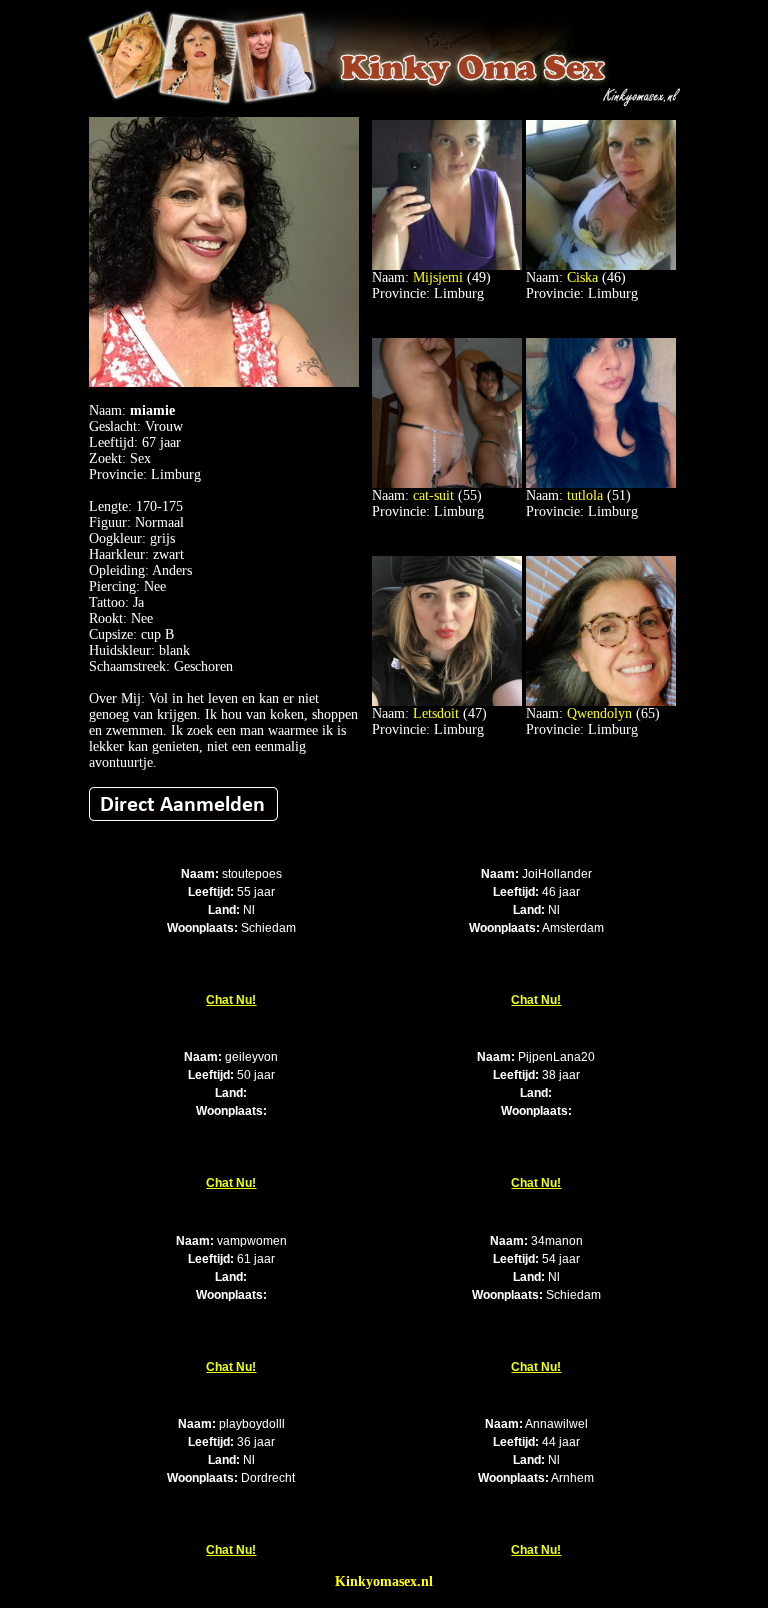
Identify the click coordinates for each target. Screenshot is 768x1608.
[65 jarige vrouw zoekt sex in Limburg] (601, 701)
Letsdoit (436, 713)
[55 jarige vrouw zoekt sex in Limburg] (447, 483)
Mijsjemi (438, 277)
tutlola (585, 495)
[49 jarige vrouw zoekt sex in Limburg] (447, 265)
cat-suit (433, 495)
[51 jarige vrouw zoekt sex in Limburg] (601, 483)
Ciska (582, 277)
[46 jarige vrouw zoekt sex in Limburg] (601, 265)
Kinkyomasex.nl (384, 1581)
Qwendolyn (599, 713)
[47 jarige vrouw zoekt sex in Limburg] (447, 701)
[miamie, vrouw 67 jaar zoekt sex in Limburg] (224, 382)
